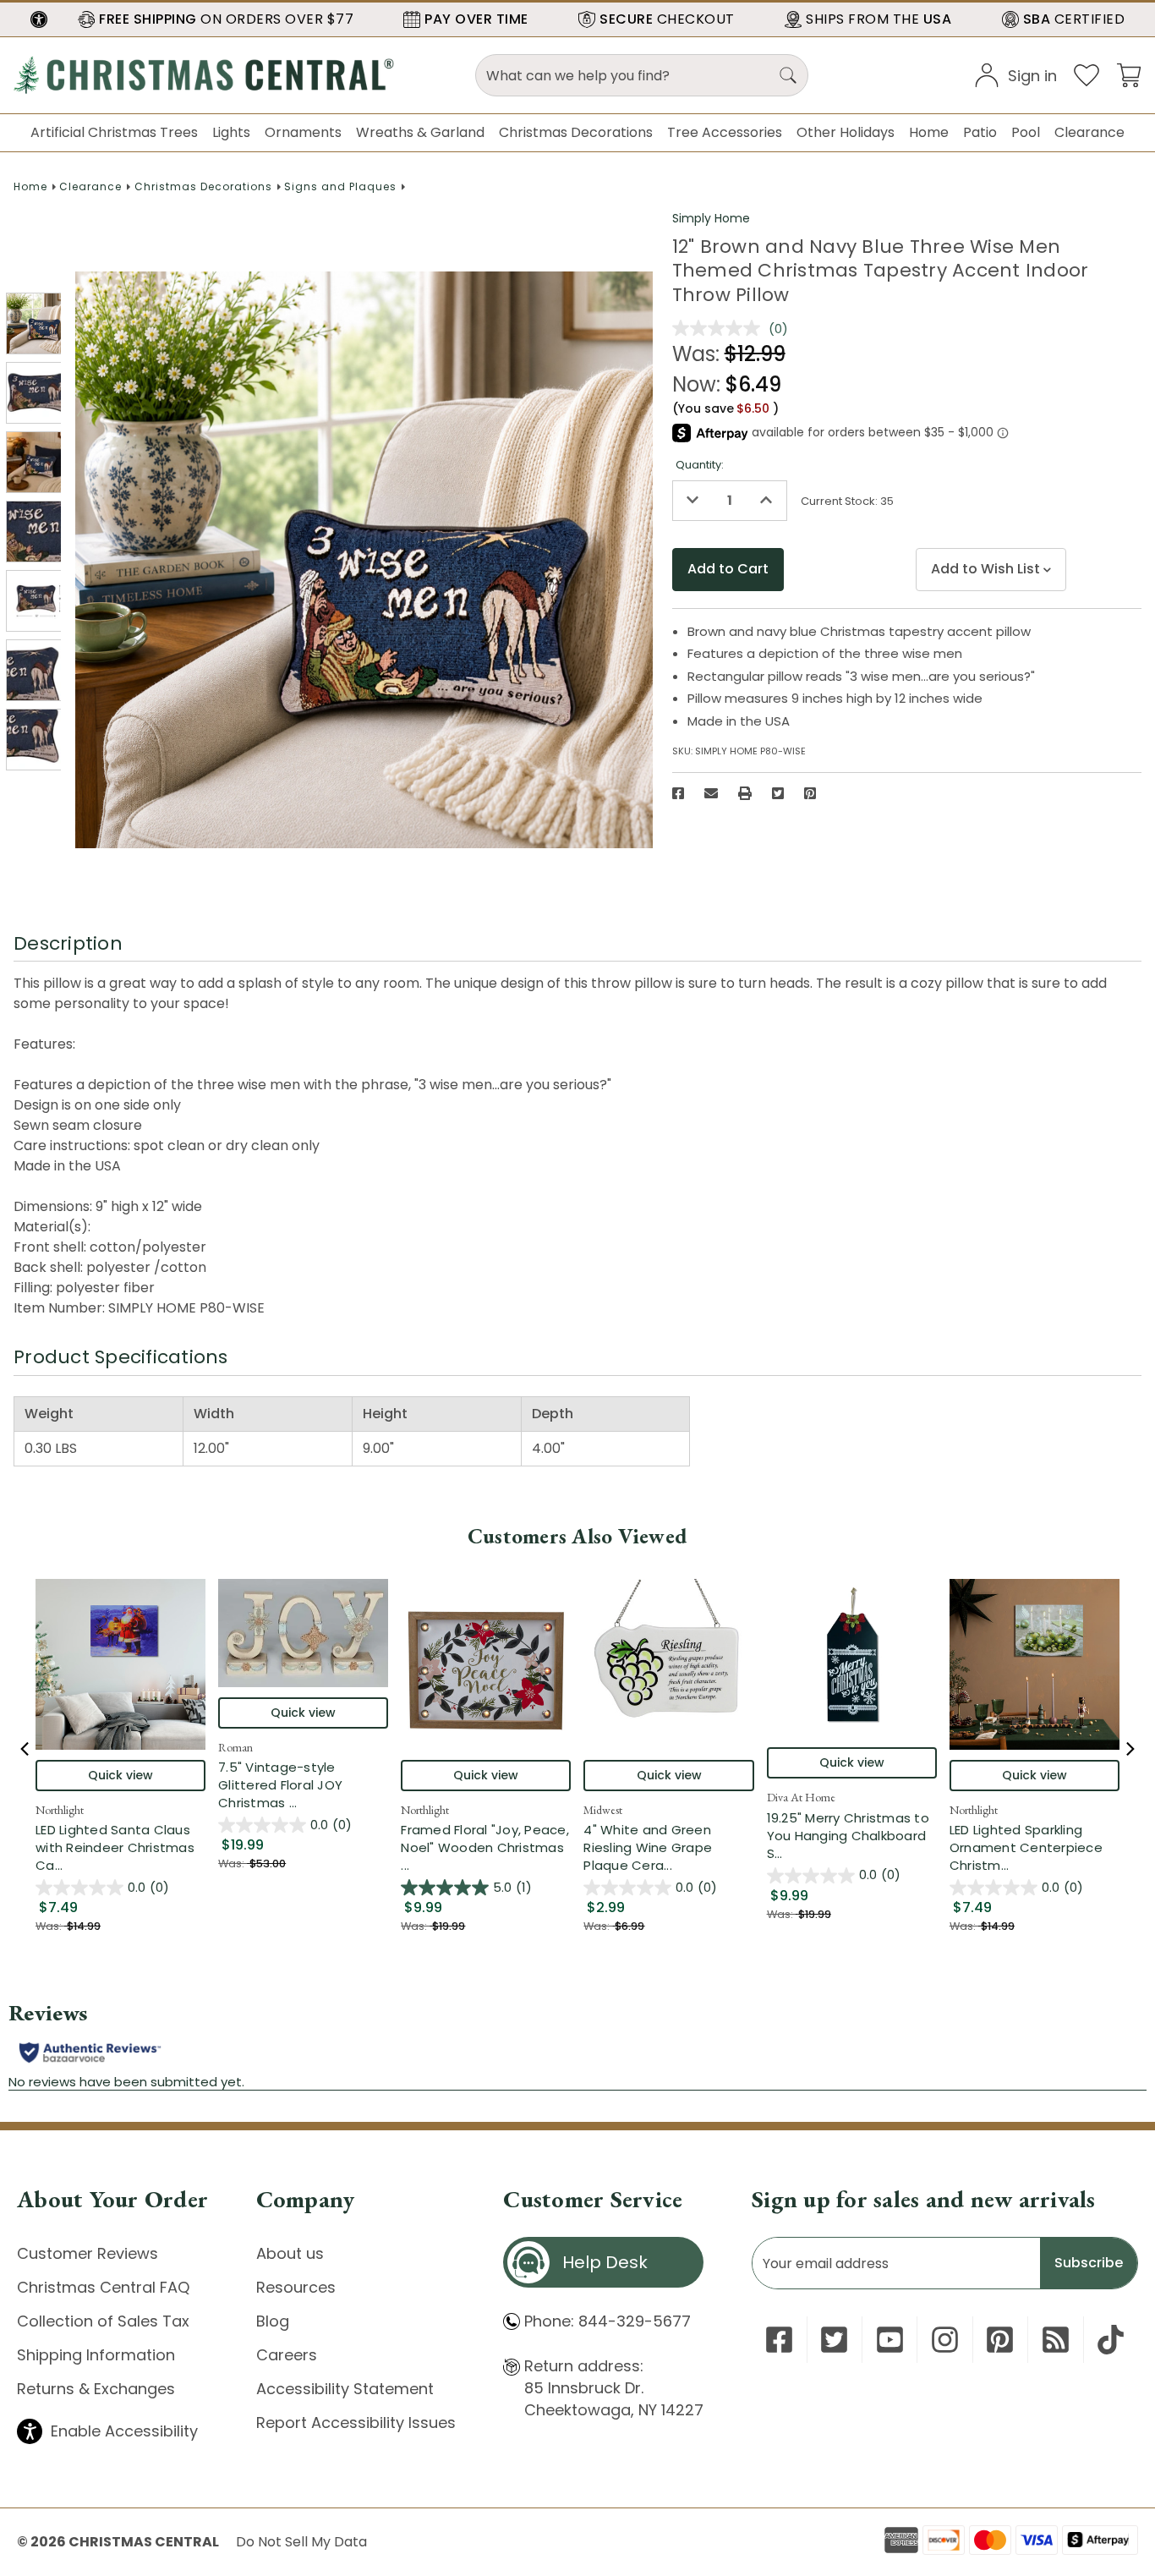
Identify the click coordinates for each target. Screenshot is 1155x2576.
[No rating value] (720, 328)
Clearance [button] (1089, 132)
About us (290, 2253)
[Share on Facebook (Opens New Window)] (678, 793)
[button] (39, 19)
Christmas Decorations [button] (576, 132)
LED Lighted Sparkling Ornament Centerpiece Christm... (1035, 1847)
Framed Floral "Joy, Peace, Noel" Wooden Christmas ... (486, 1847)
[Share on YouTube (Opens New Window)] (890, 2340)
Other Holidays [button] (846, 132)
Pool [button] (1026, 132)
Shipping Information (96, 2355)
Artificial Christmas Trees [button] (114, 132)
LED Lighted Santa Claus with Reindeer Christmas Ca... (120, 1847)
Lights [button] (231, 132)
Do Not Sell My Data (301, 2542)
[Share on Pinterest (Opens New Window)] (810, 793)
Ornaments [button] (303, 132)
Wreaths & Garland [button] (420, 132)
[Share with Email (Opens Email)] (711, 793)
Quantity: (700, 465)
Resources (296, 2287)
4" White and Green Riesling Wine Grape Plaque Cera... (668, 1847)
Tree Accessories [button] (725, 132)
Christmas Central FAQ (103, 2287)
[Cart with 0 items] (1129, 74)
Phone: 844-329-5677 (608, 2321)
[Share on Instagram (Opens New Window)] (945, 2340)
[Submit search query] (788, 75)
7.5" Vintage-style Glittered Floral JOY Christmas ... (303, 1785)
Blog (273, 2321)
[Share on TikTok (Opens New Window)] (1111, 2340)
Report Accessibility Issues (356, 2423)
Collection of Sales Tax (103, 2321)
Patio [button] (980, 132)
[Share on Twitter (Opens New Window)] (778, 793)
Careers (287, 2355)
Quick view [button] (120, 1775)
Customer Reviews (88, 2253)
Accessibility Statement (345, 2389)
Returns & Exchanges (96, 2389)
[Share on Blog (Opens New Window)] (1056, 2340)
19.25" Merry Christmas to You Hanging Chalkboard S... (852, 1836)
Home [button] (929, 132)
